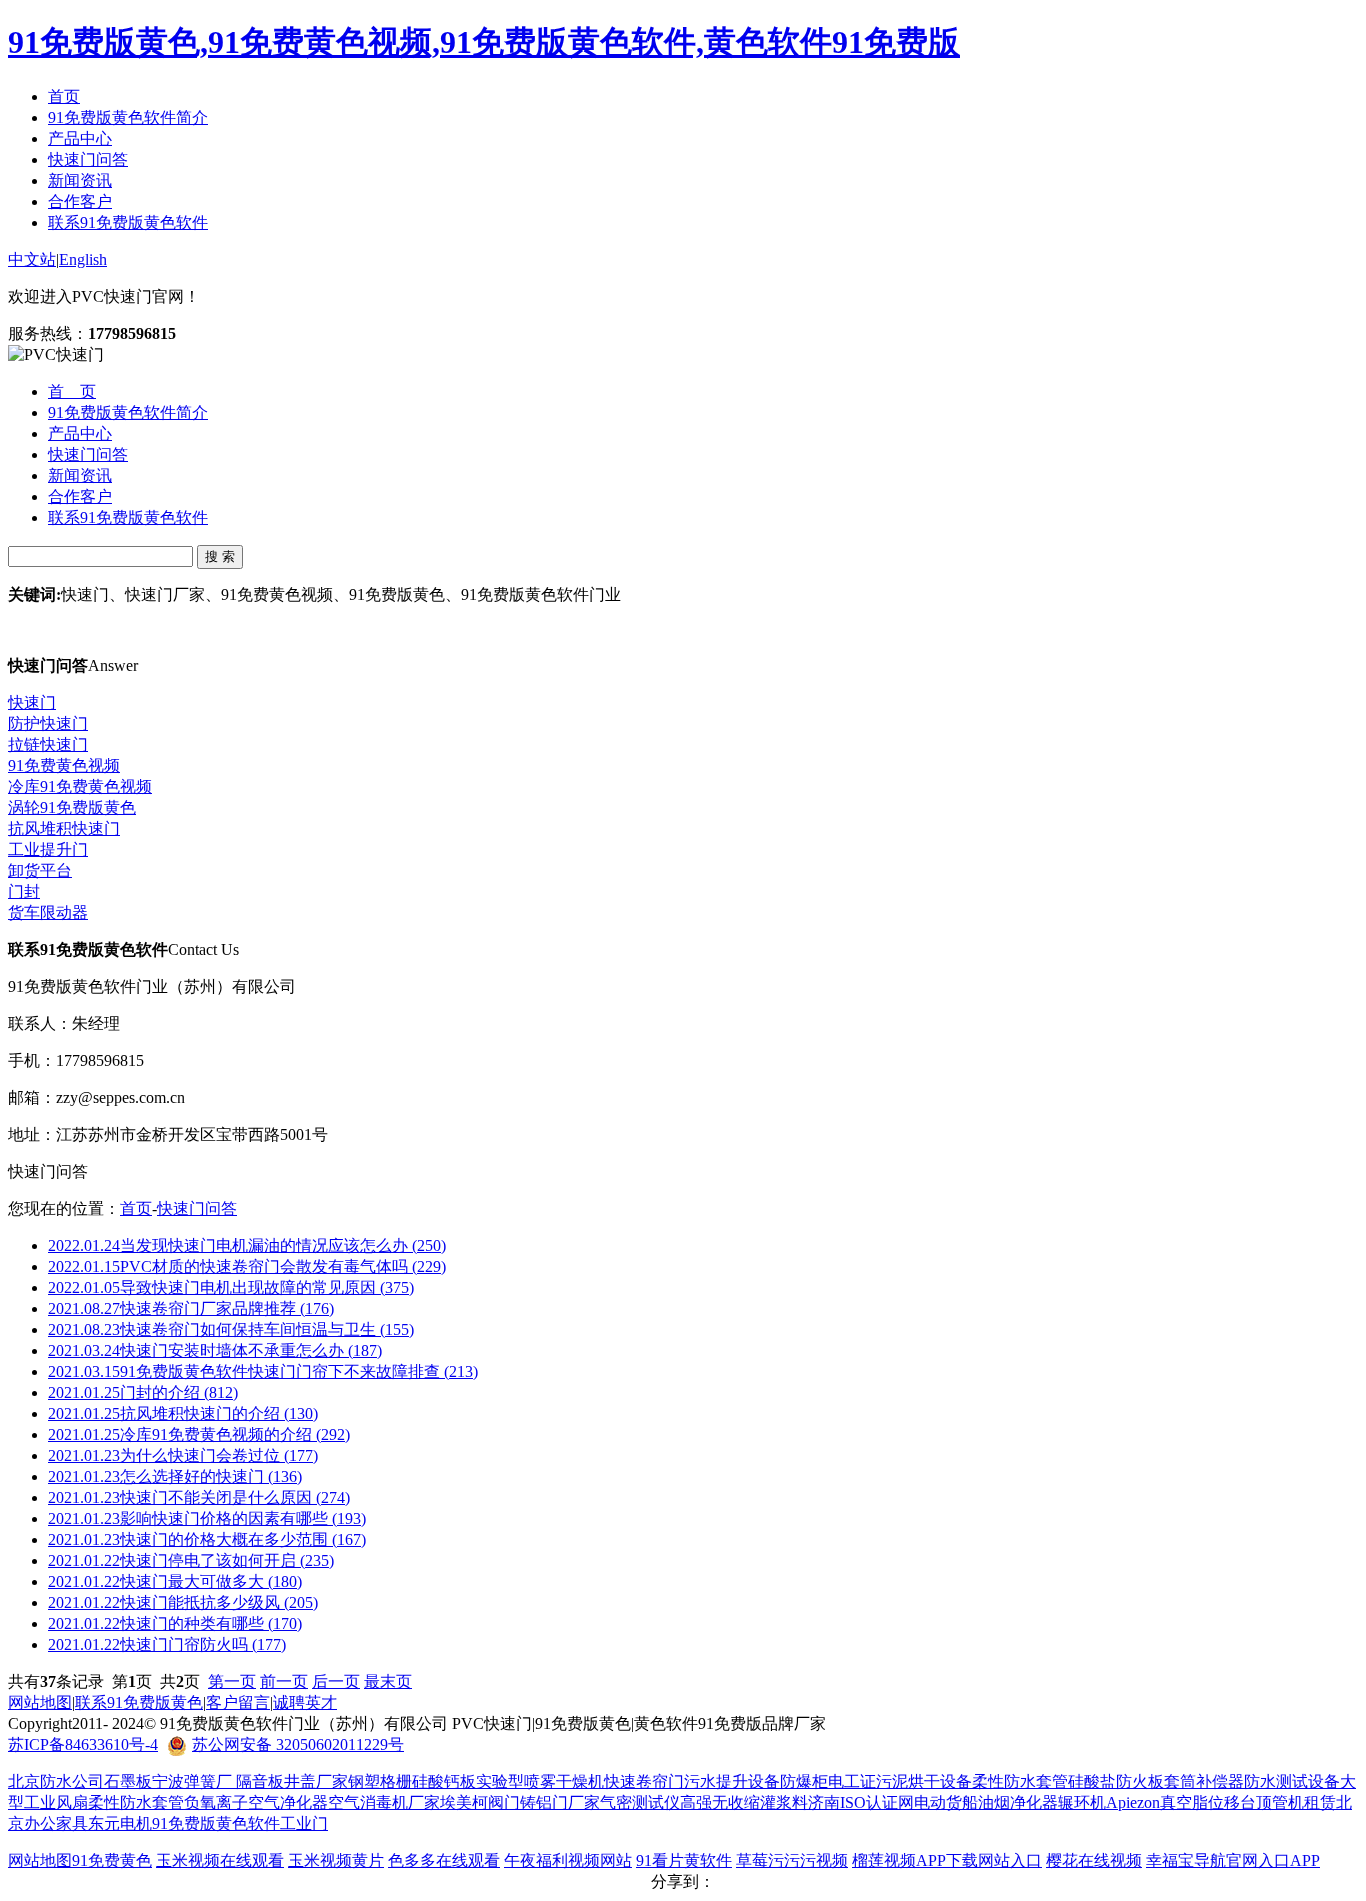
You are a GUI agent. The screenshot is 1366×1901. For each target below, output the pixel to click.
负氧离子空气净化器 (256, 1802)
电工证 (852, 1781)
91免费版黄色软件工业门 (240, 1823)
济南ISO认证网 (861, 1802)
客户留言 (238, 1702)
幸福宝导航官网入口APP (1233, 1860)
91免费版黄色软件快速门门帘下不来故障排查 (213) (263, 1371)
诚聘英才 (305, 1702)
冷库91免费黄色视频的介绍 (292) (199, 1434)
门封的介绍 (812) (143, 1392)
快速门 (32, 702)
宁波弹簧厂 (194, 1781)
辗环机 (1082, 1802)
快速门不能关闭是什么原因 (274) (199, 1497)
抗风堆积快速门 (64, 828)
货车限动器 (48, 912)
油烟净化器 (1018, 1802)
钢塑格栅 (380, 1781)
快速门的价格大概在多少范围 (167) (207, 1539)
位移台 (1232, 1802)
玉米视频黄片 (336, 1860)
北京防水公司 (56, 1781)
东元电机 (120, 1823)
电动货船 (946, 1802)
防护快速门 (48, 723)
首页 (64, 96)
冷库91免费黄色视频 (80, 786)
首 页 (72, 391)
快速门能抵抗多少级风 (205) (183, 1602)
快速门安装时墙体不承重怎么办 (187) (215, 1350)
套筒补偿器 (1204, 1781)
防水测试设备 (1292, 1781)
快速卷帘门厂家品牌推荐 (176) (191, 1308)
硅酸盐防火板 (1116, 1781)
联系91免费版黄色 (139, 1702)
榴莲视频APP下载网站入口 (947, 1860)
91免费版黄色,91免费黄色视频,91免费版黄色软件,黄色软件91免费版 (484, 42)
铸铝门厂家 (560, 1802)
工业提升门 (48, 849)
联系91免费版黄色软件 (128, 222)
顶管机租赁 (1296, 1802)
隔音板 (260, 1781)
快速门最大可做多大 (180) (175, 1581)
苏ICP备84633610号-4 (83, 1744)
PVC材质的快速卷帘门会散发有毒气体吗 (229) (247, 1266)
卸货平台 (40, 870)
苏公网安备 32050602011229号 (298, 1744)
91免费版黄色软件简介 (128, 117)
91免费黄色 (112, 1860)
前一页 (284, 1681)
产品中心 (80, 138)
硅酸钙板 (444, 1781)
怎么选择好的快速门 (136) (175, 1476)
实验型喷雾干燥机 (540, 1781)
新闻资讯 (80, 180)
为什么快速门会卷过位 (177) (183, 1455)
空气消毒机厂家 (384, 1802)
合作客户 (80, 201)
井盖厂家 (316, 1781)
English (83, 259)
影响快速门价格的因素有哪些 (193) (207, 1518)
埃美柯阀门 (480, 1802)
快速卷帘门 (644, 1781)
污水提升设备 (732, 1781)
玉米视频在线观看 (220, 1860)
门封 (24, 891)
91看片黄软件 (684, 1860)
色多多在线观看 (444, 1860)
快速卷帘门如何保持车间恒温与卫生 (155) (231, 1329)
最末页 (388, 1681)
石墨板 (128, 1781)
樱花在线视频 (1094, 1860)
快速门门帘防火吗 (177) (167, 1644)
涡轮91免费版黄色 (72, 807)
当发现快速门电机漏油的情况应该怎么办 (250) (247, 1245)
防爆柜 (804, 1781)
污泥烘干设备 (924, 1781)
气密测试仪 (640, 1802)
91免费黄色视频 (64, 765)
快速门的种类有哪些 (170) (175, 1623)
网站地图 (40, 1702)
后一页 (336, 1681)
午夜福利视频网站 (568, 1860)
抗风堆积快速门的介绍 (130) (183, 1413)
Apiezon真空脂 (1157, 1802)
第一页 (232, 1681)
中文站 (32, 259)
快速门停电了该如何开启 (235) (191, 1560)
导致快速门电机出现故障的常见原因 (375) (231, 1287)
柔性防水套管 (1020, 1781)
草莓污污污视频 (792, 1860)
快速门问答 (88, 159)
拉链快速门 (48, 744)
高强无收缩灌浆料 (744, 1802)
